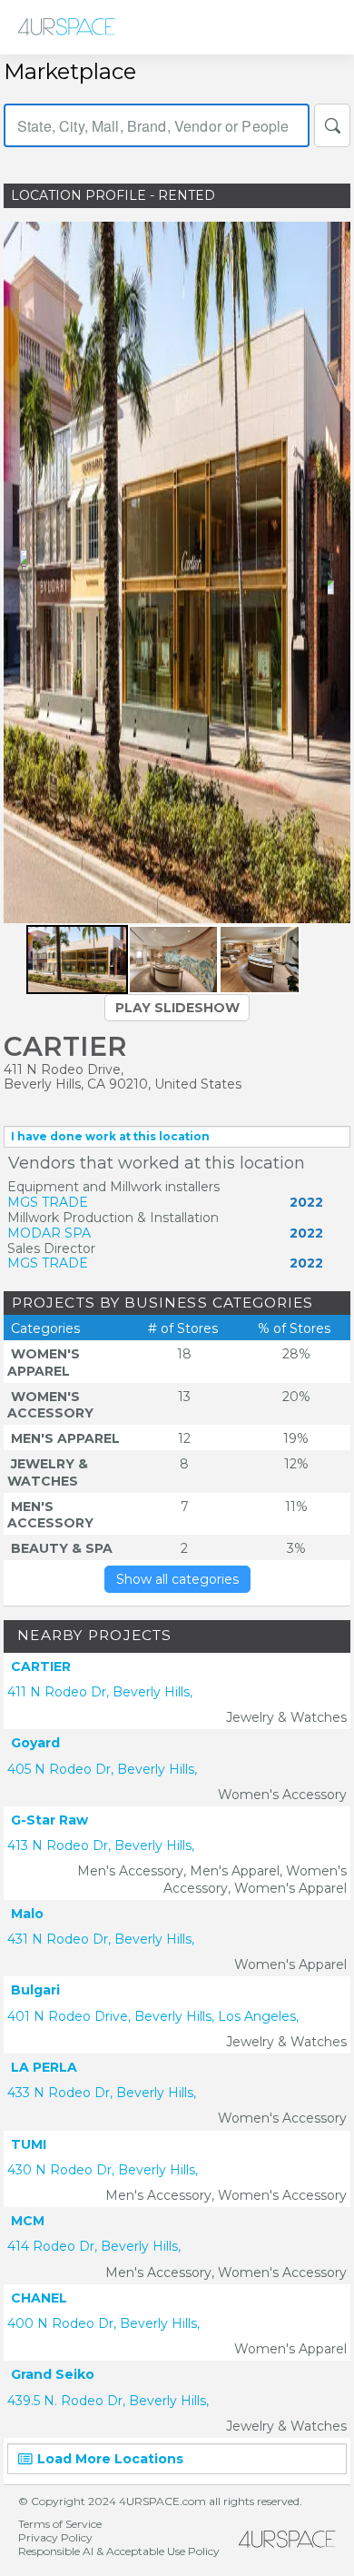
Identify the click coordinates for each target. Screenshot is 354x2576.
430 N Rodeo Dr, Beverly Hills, (103, 2170)
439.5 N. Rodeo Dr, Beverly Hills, (108, 2401)
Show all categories (177, 1579)
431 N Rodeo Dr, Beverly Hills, (101, 1939)
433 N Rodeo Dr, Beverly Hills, (102, 2093)
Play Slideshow (177, 1008)
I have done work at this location (110, 1136)
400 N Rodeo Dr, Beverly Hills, (103, 2323)
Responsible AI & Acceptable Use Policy (119, 2551)
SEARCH (332, 125)
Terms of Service (60, 2524)
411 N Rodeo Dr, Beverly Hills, (100, 1692)
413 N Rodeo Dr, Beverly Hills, (101, 1845)
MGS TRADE (48, 1202)
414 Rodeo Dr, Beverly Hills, (94, 2246)
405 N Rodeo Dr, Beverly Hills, (102, 1769)
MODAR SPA (49, 1233)
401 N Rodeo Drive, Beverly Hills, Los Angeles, (153, 2016)
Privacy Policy (55, 2537)
